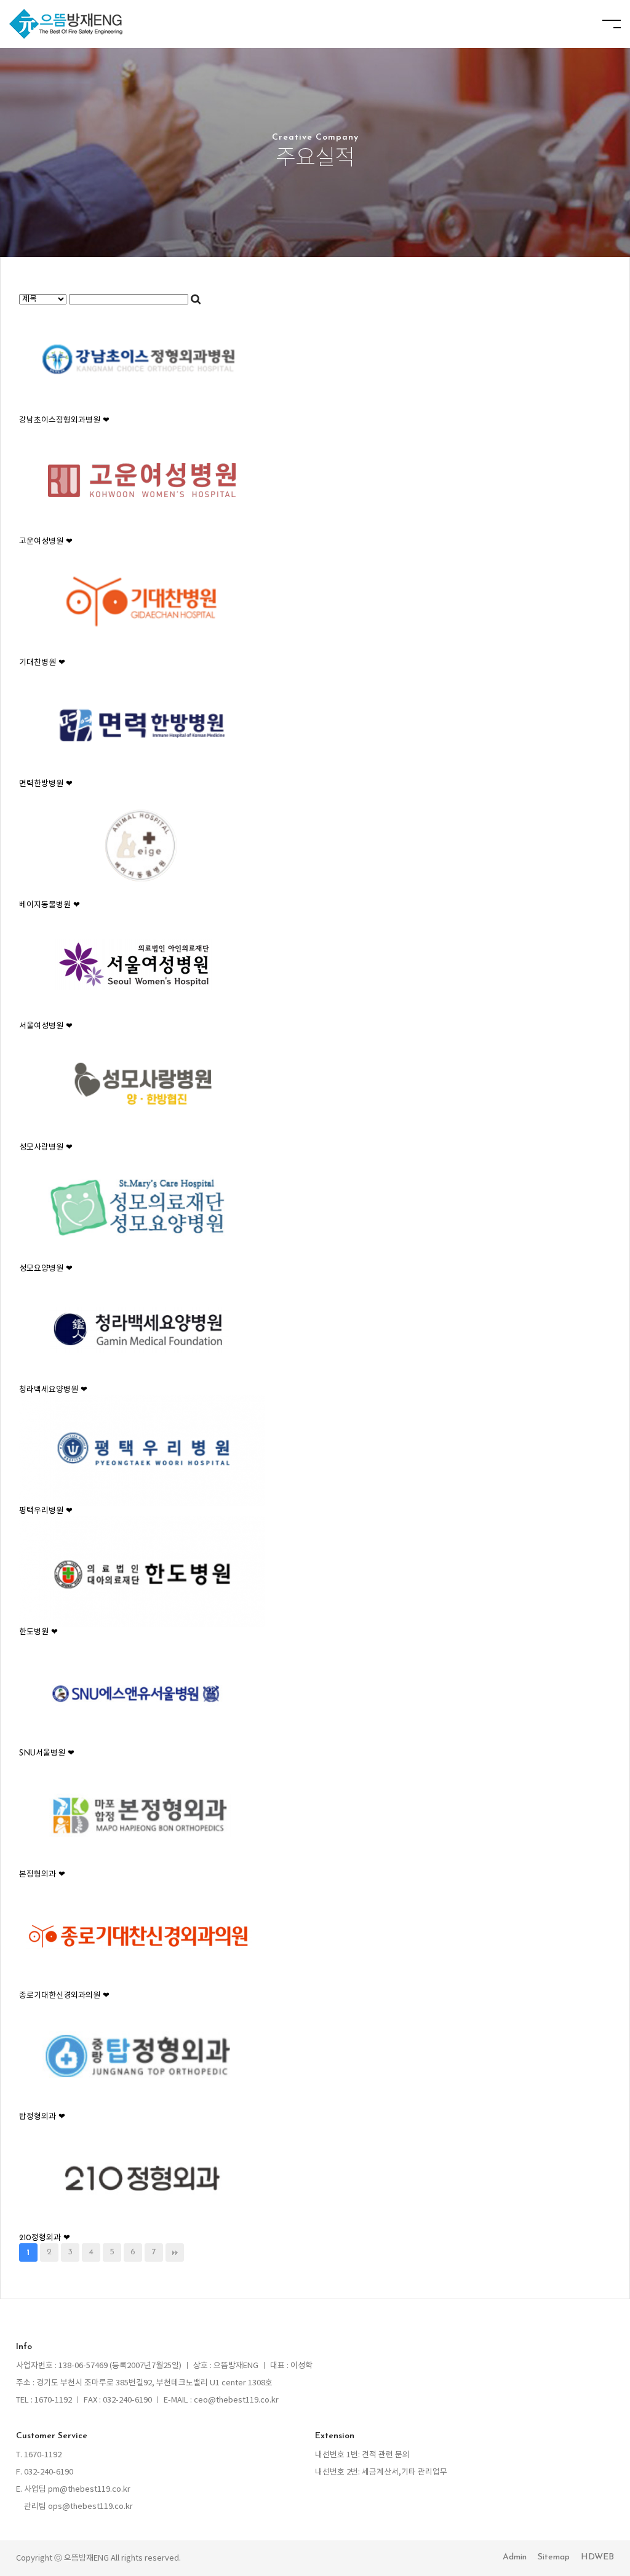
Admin (515, 2557)
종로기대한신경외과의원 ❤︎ (64, 1996)
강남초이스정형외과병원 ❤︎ (64, 420)
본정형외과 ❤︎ (42, 1874)
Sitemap (554, 2557)
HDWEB (597, 2557)
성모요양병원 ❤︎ (46, 1269)
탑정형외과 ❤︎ (42, 2117)
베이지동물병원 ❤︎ (50, 905)
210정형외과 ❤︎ (45, 2238)
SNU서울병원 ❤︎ (47, 1753)
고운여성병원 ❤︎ (46, 542)
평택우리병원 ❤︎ (46, 1511)
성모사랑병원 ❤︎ (46, 1147)
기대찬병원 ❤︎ (42, 663)
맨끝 (175, 2252)
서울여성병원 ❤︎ (46, 1026)
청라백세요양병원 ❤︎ (53, 1390)
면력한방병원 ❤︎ (46, 784)
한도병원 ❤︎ (38, 1632)
